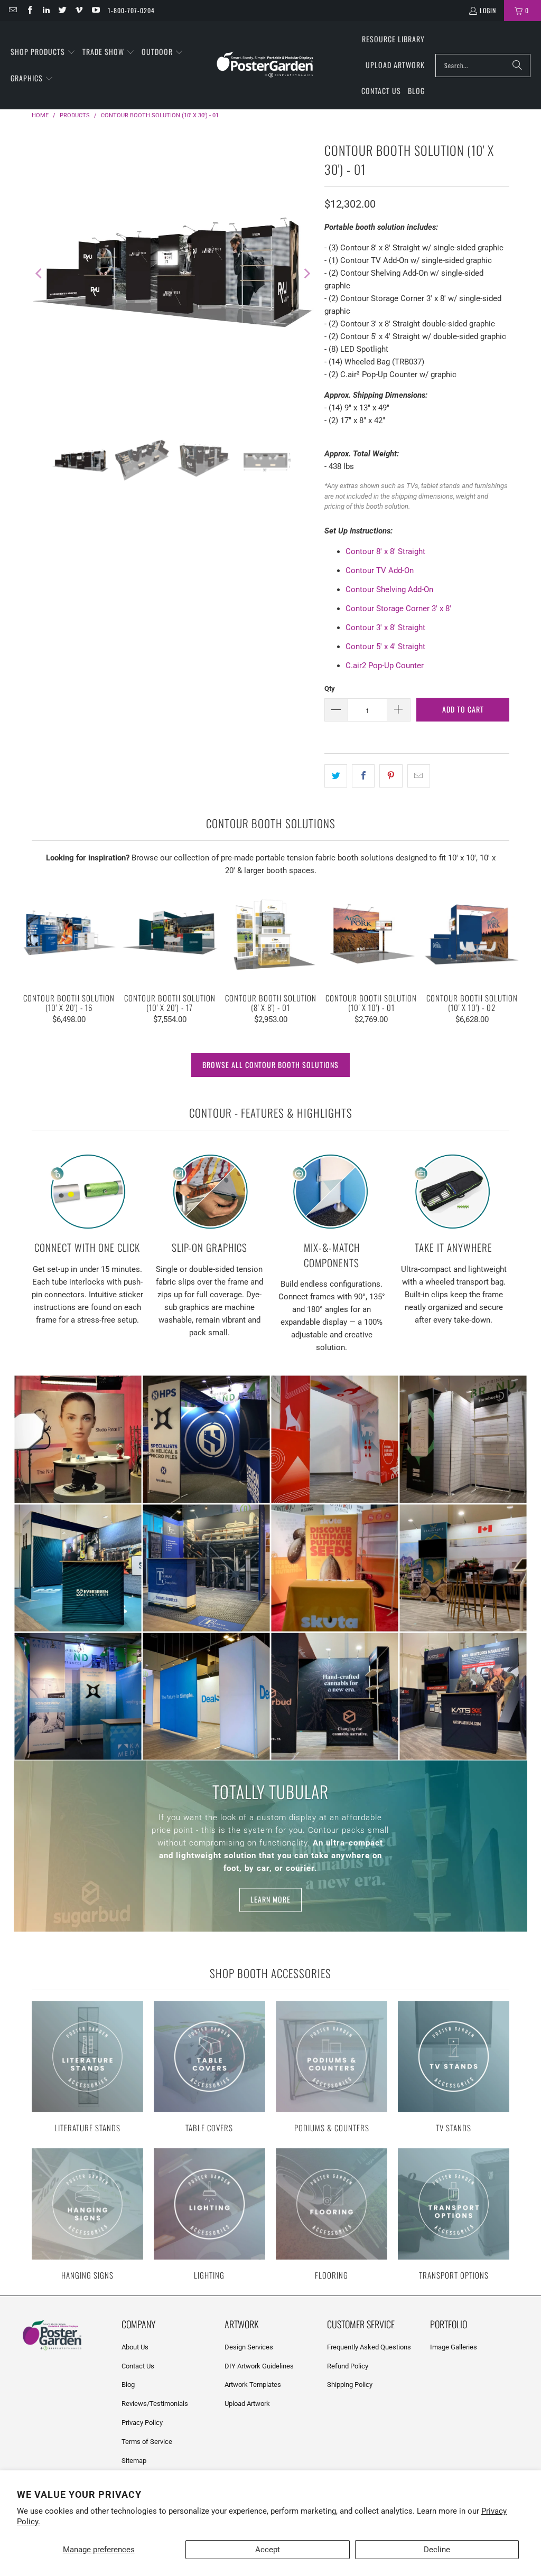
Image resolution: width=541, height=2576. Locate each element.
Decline (437, 2550)
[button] (43, 52)
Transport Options (454, 2215)
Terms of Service (147, 2442)
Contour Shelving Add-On (389, 589)
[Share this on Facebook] (363, 776)
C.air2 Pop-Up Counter (385, 666)
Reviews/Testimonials (155, 2404)
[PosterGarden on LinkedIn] (46, 10)
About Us (135, 2347)
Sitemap (134, 2461)
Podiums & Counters (332, 2068)
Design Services (249, 2347)
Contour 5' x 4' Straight (385, 647)
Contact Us (138, 2366)
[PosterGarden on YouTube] (95, 10)
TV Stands (454, 2068)
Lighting (209, 2215)
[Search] (517, 65)
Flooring (332, 2215)
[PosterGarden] (265, 65)
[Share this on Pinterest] (391, 776)
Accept (268, 2550)
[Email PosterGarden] (12, 10)
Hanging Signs (87, 2215)
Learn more (270, 1900)
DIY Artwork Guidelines (259, 2366)
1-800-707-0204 (131, 10)
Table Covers (209, 2068)
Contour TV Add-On (380, 570)
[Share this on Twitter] (336, 776)
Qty (330, 689)
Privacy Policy (142, 2423)
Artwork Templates (253, 2385)
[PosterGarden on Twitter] (62, 10)
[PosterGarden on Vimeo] (78, 10)
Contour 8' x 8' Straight (385, 551)
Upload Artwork (247, 2404)
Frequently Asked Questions (369, 2347)
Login (488, 10)
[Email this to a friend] (419, 776)
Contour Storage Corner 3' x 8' (398, 608)
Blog (128, 2385)
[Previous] (40, 273)
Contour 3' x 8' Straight (385, 627)
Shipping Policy (350, 2385)
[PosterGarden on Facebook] (29, 10)
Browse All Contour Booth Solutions (270, 1065)
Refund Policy (348, 2366)
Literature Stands (87, 2068)
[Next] (306, 273)
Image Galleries (454, 2347)
